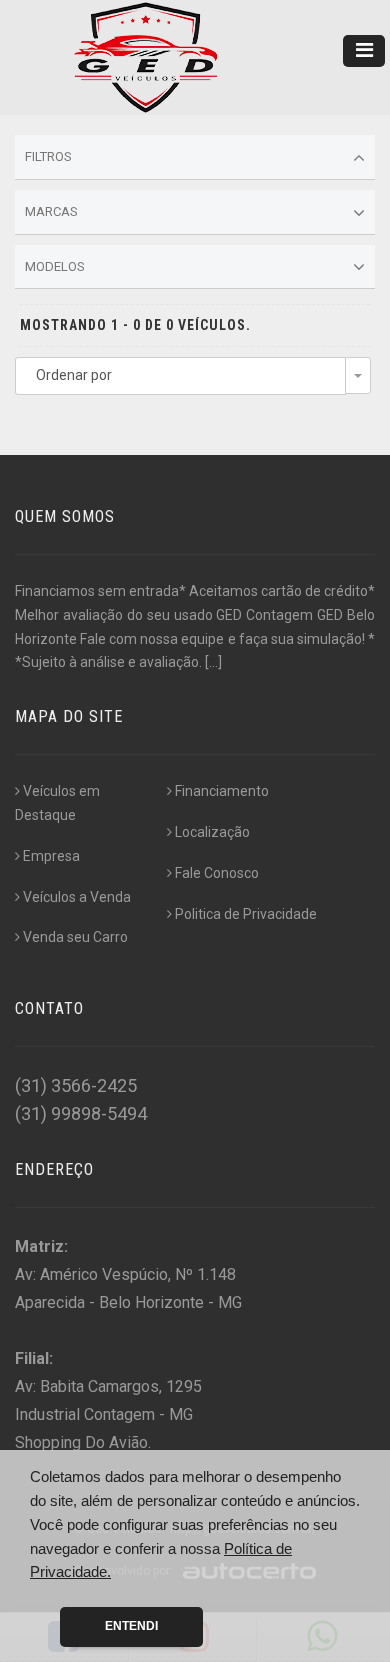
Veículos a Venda (77, 897)
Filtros (48, 156)
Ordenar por (74, 375)
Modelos (55, 266)
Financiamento (222, 791)
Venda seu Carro (75, 937)
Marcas (51, 211)
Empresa (51, 856)
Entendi (131, 1626)
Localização (212, 832)
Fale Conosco (217, 873)
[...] (213, 662)
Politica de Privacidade (246, 914)
